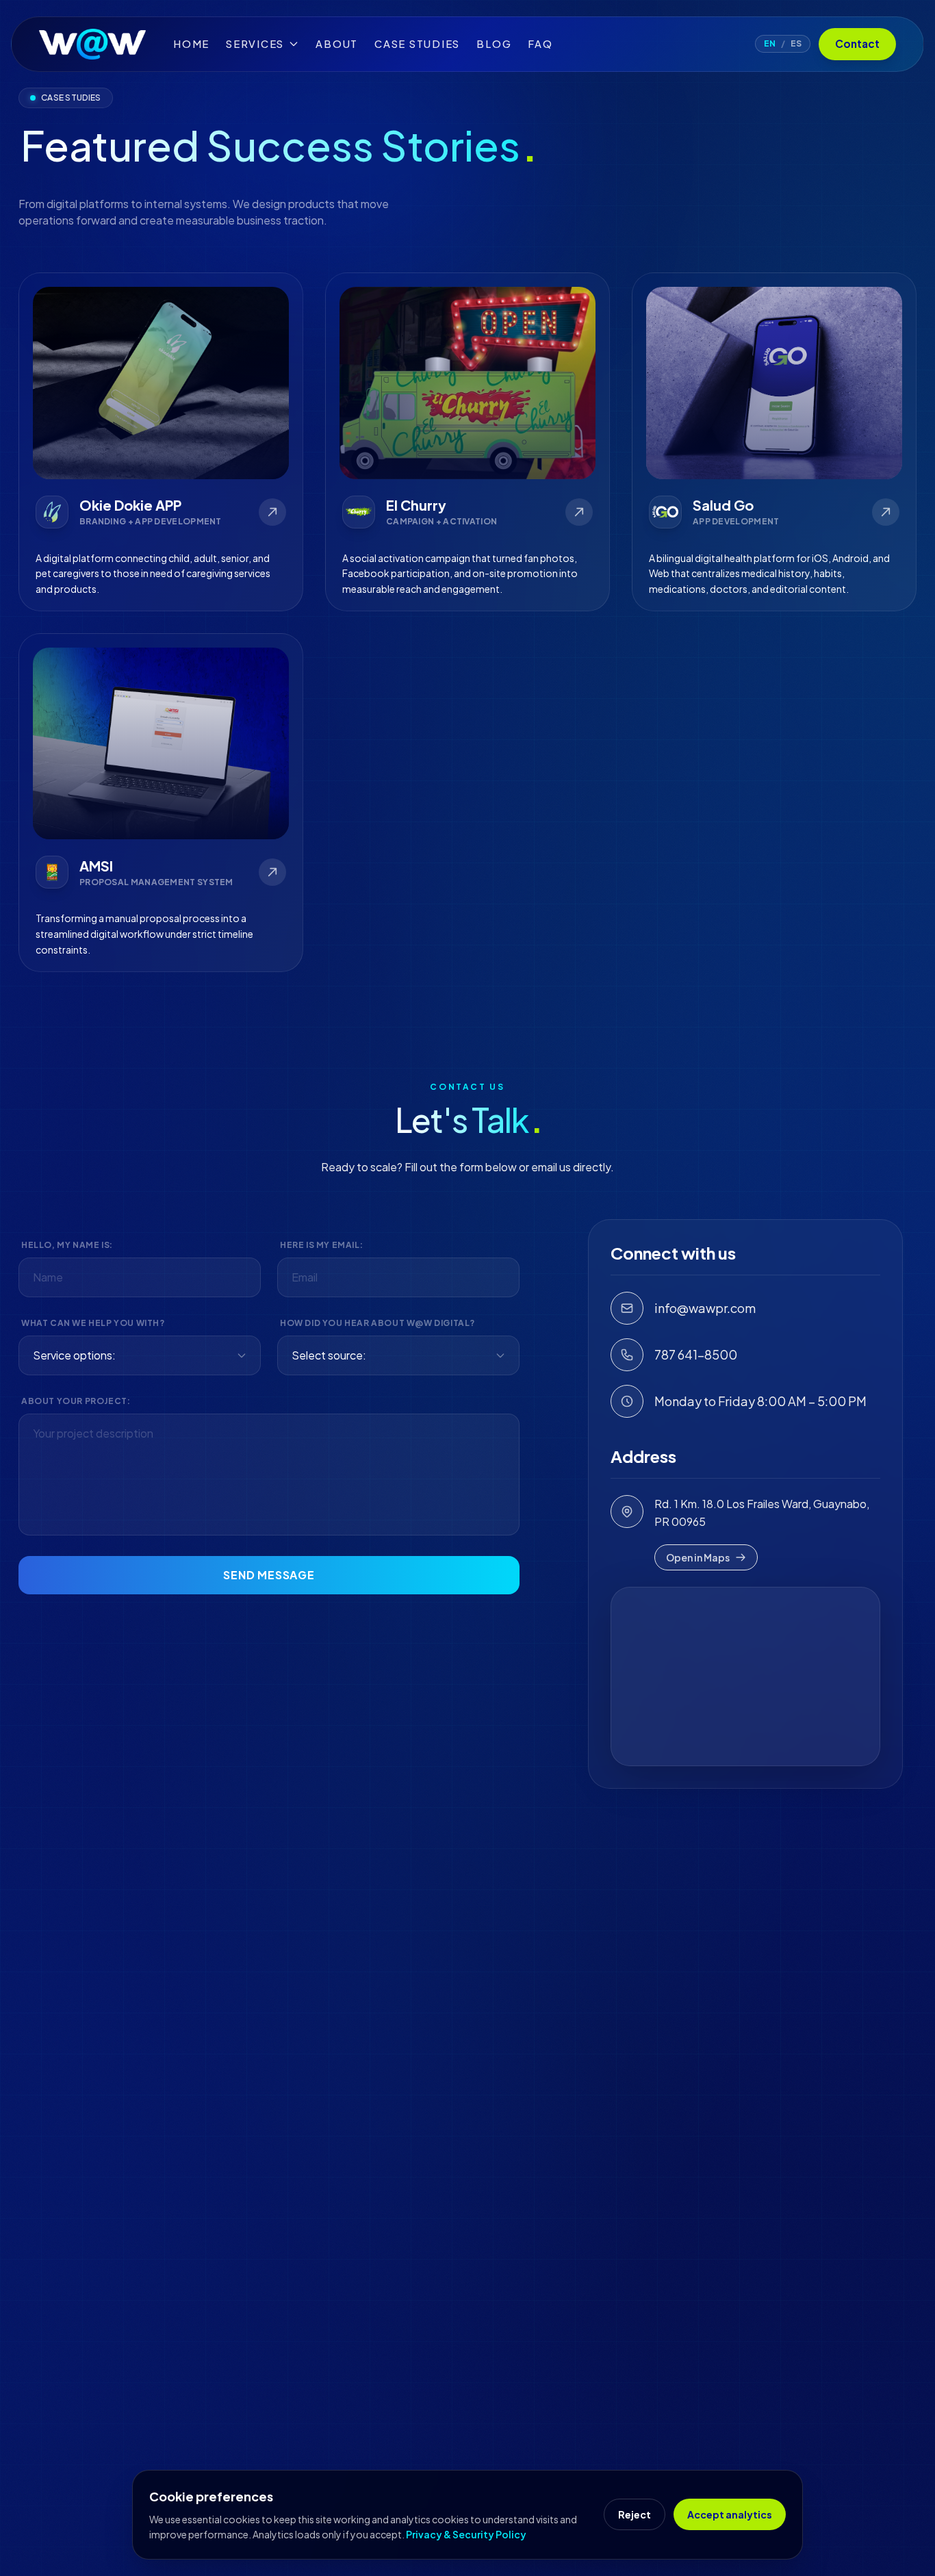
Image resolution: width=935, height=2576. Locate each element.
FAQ (540, 44)
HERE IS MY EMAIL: (321, 1245)
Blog (494, 44)
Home (191, 44)
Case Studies (417, 44)
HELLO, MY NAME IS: (67, 1245)
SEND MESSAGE (269, 1575)
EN (770, 43)
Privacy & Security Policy (466, 2534)
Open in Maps (698, 1557)
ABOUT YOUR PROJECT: (76, 1401)
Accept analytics (730, 2514)
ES (796, 43)
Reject (635, 2514)
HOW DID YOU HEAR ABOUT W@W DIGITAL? (377, 1323)
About (337, 44)
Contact (857, 43)
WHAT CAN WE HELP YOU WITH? (93, 1323)
